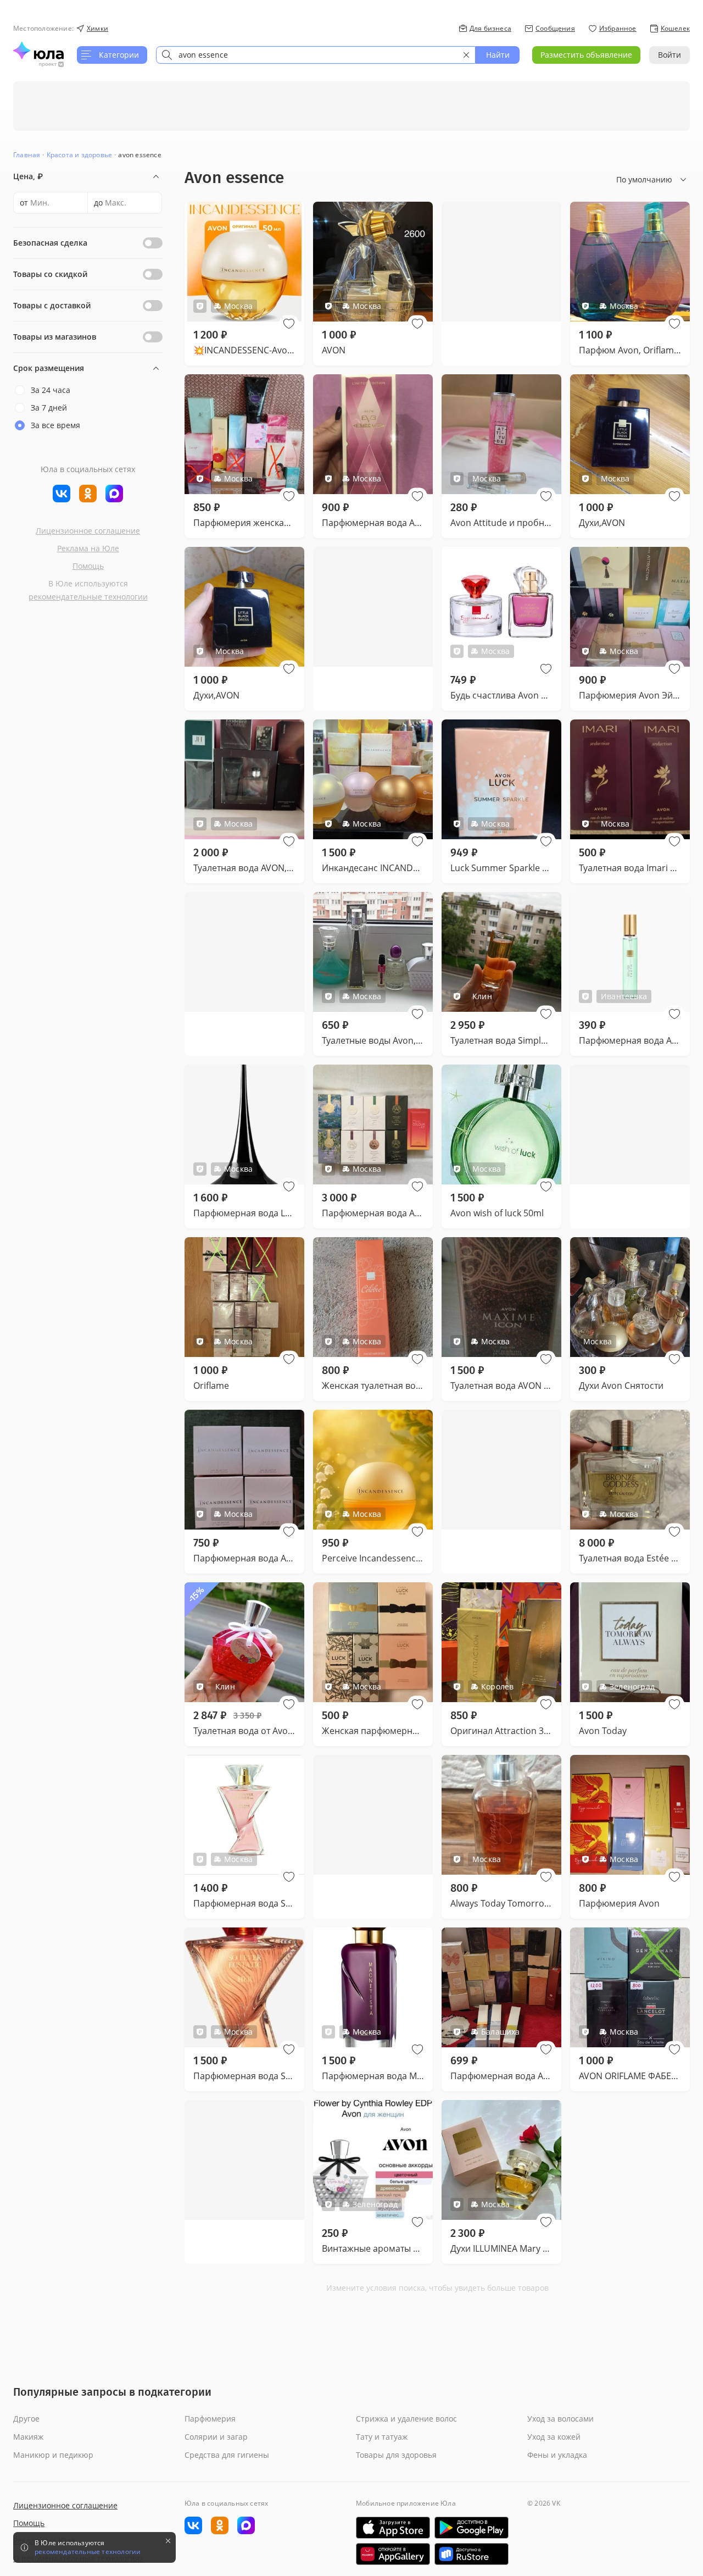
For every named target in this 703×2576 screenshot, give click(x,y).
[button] (289, 324)
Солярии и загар (216, 2437)
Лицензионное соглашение (88, 531)
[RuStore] (472, 2554)
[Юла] (38, 51)
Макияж (28, 2437)
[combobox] (316, 55)
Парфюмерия (210, 2419)
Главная (27, 155)
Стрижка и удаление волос (406, 2419)
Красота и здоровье (80, 155)
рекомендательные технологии (88, 597)
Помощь (88, 566)
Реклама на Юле (88, 548)
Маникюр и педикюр (53, 2455)
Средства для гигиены (227, 2455)
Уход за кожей (554, 2437)
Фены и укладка (557, 2455)
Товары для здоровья (396, 2455)
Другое (26, 2419)
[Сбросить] (466, 55)
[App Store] (393, 2528)
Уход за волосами (560, 2419)
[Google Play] (472, 2528)
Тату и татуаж (382, 2437)
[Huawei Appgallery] (393, 2554)
